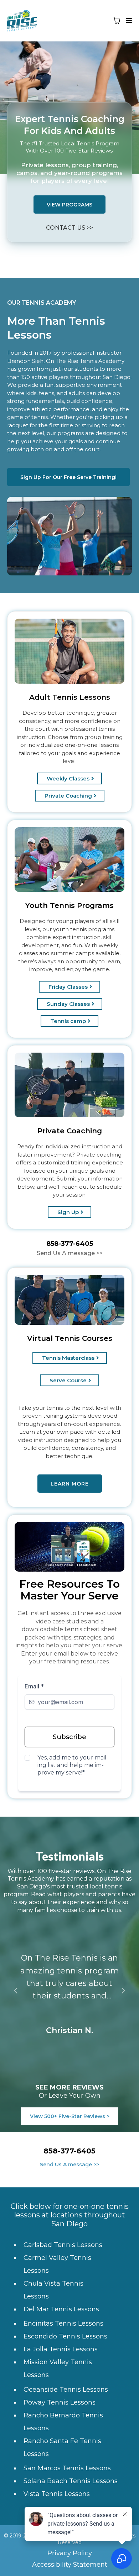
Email (34, 1686)
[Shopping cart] (117, 21)
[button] (128, 21)
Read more (70, 2008)
